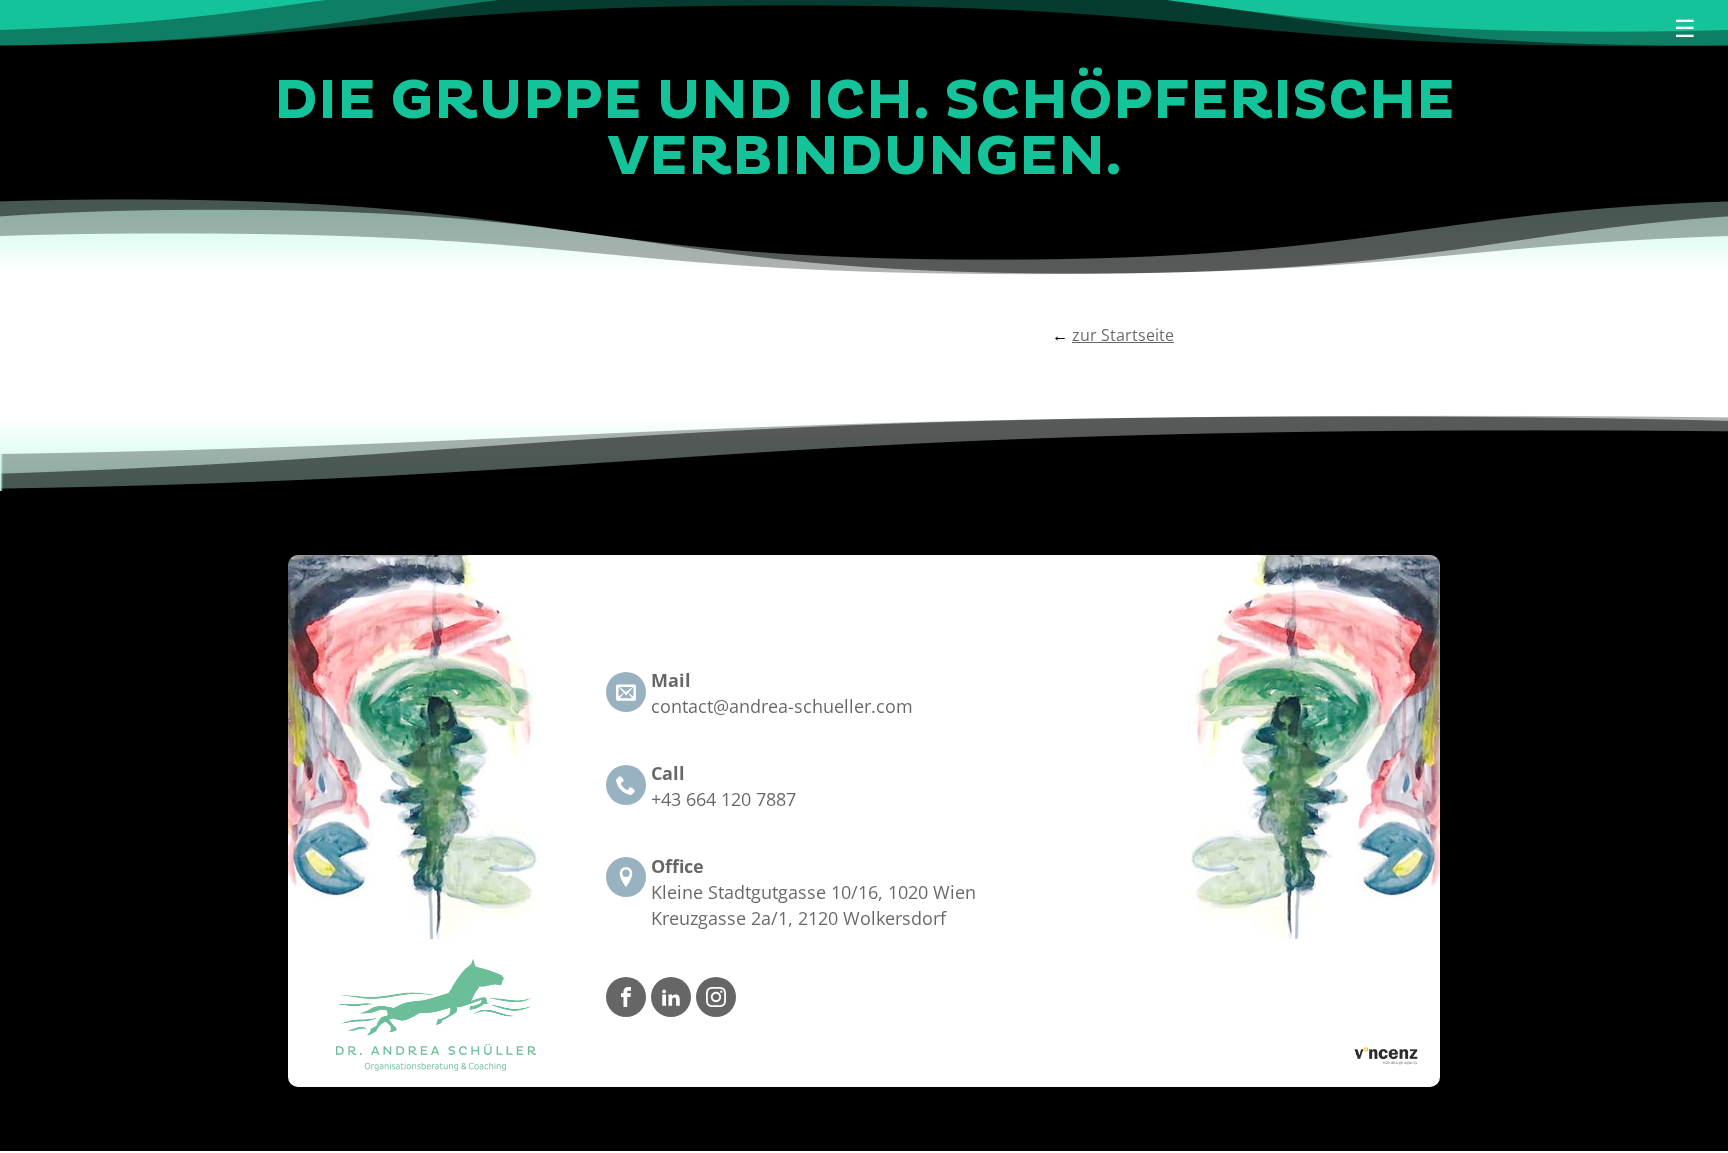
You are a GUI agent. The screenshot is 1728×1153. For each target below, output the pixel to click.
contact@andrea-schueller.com (782, 706)
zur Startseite (1123, 335)
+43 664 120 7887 (723, 799)
